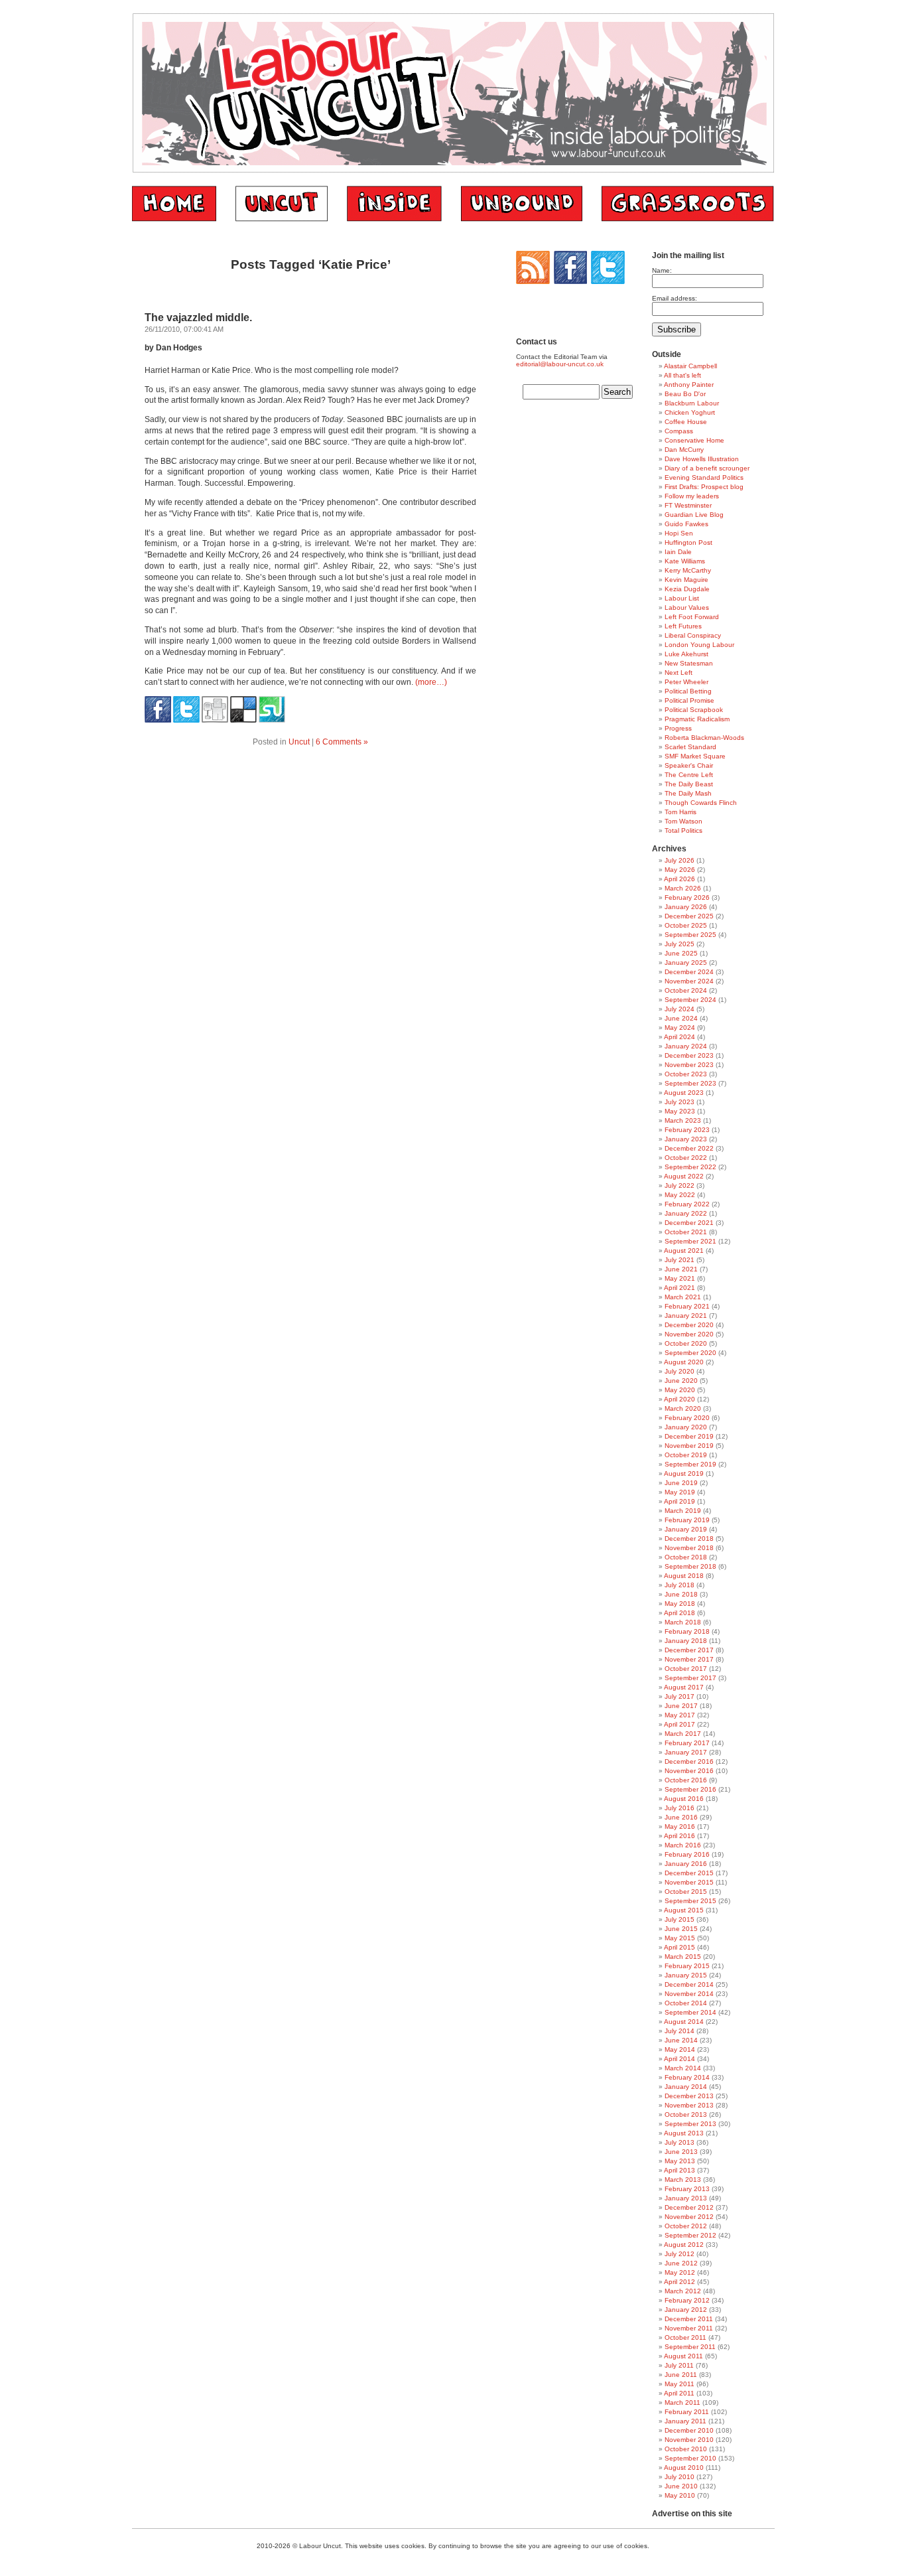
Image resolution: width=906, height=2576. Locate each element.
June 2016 (681, 1817)
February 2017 (687, 1743)
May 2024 (680, 1028)
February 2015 (687, 1966)
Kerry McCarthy (688, 570)
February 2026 (687, 897)
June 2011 (681, 2375)
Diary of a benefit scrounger (707, 468)
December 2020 (689, 1325)
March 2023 (683, 1120)
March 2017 (683, 1734)
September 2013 (690, 2124)
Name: (662, 270)
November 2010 (689, 2440)
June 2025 (681, 953)
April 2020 (679, 1399)
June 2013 (681, 2152)
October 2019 (686, 1455)
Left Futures (683, 626)
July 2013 (679, 2142)
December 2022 (689, 1148)
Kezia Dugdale (687, 589)
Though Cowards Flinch (701, 803)
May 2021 (680, 1278)
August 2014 (684, 2022)
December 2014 (689, 1984)
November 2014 (689, 1994)
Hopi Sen (679, 533)
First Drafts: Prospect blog (704, 487)
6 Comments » (342, 742)
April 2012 (679, 2282)
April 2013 (679, 2170)
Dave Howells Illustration (702, 459)
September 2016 (690, 1789)
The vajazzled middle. (198, 318)
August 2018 (684, 1576)
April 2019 (679, 1501)
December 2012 (689, 2207)
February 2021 (687, 1306)
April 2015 (679, 1947)
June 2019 (681, 1483)
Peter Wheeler (686, 682)
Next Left (679, 673)
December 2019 (689, 1436)
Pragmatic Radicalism (697, 719)
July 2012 (679, 2254)
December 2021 (689, 1223)
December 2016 (689, 1761)
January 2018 (686, 1641)
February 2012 (687, 2300)
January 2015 (686, 1975)
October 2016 (686, 1780)
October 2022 (686, 1158)
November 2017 (689, 1659)
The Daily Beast (689, 784)
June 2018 (681, 1594)
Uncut (299, 742)
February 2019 (687, 1520)
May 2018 (680, 1604)
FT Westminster (688, 505)
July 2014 (679, 2031)
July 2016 (679, 1808)
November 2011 (689, 2328)
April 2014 (679, 2059)
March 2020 (683, 1408)
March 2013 (683, 2180)
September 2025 (690, 935)
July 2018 (679, 1585)
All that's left (682, 375)
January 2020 (686, 1427)
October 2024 (686, 990)
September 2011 (690, 2347)
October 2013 (686, 2114)
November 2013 (689, 2105)
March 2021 (683, 1297)
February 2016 (687, 1854)
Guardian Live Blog (694, 515)
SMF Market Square (695, 756)
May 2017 (680, 1715)
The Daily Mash (688, 793)
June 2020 (681, 1381)
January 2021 (686, 1316)
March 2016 (683, 1845)
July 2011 (679, 2365)
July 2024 (679, 1009)
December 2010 (689, 2430)
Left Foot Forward (692, 617)
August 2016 (684, 1799)
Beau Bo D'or (685, 394)
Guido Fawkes (686, 524)
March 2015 (683, 1957)
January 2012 (686, 2310)
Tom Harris (680, 812)
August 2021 (684, 1251)
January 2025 (686, 963)
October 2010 (686, 2449)
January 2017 (686, 1752)
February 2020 (687, 1418)
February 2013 (687, 2189)
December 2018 (689, 1538)
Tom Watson (683, 821)
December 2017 (689, 1650)
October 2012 (686, 2226)
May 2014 (680, 2049)
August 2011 (683, 2356)
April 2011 (679, 2393)
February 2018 (687, 1631)
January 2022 (686, 1213)
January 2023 (686, 1139)
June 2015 (681, 1929)
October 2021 (686, 1232)
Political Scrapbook (694, 710)
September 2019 (690, 1464)
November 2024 (689, 981)
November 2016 (689, 1771)
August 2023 (684, 1093)
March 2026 (683, 888)
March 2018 (683, 1622)
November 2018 (689, 1548)
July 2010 (679, 2477)
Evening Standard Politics (704, 477)
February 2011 (687, 2412)
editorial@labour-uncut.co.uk (560, 364)
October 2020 (686, 1343)
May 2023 (680, 1111)
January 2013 (686, 2198)
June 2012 (681, 2263)
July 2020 (679, 1371)
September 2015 (690, 1901)
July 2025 (679, 944)
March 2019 (683, 1511)
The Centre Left (689, 775)
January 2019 (686, 1529)
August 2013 (684, 2133)
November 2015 (689, 1882)
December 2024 (689, 972)
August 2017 (684, 1687)
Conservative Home (694, 440)
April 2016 (679, 1836)
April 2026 (679, 879)
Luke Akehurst (686, 654)
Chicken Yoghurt (690, 412)
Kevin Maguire (686, 580)
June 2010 (681, 2486)
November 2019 (689, 1446)
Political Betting (688, 691)
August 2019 (684, 1473)
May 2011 (679, 2384)
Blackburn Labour (692, 403)
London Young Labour (699, 645)
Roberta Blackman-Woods (704, 738)
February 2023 (687, 1130)
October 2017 (686, 1669)
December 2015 (689, 1873)
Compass (679, 431)
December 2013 (689, 2096)
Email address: (675, 298)
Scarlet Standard (690, 747)
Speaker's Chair (689, 765)
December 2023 (689, 1055)
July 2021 (679, 1260)
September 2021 (690, 1241)
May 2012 (680, 2272)
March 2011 (682, 2402)
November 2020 (689, 1334)
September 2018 (690, 1566)
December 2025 (689, 916)
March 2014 (683, 2068)
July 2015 (679, 1919)
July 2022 (679, 1185)
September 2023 (690, 1083)
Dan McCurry (684, 450)
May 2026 (680, 870)
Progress (678, 728)
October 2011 (685, 2337)
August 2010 (684, 2468)
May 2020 (680, 1390)
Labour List (682, 598)
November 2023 (689, 1065)
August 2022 (684, 1176)
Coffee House (686, 422)
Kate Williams (685, 561)
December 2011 (689, 2319)
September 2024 (690, 1000)
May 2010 (680, 2495)
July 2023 (679, 1102)
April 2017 (679, 1724)
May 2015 (680, 1938)
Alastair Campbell (690, 366)
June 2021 (681, 1269)
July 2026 (679, 860)
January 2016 (686, 1864)
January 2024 (686, 1046)
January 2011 (685, 2421)
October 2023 (686, 1074)
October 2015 (686, 1892)
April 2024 (679, 1037)
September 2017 (690, 1678)
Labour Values (687, 608)
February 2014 (687, 2077)
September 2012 (690, 2235)
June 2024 (681, 1018)
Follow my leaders (692, 496)
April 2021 (679, 1288)
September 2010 (690, 2458)
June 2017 (681, 1706)
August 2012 (684, 2245)
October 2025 (686, 925)
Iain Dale (678, 552)
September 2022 (690, 1167)
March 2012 (683, 2291)
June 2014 (681, 2040)
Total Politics (683, 830)
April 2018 (679, 1613)
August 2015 (684, 1910)
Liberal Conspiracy (693, 635)
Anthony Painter (689, 385)
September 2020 (690, 1353)
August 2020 (684, 1362)
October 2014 (686, 2003)
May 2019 (680, 1492)
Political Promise (689, 700)
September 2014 (690, 2012)
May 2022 (680, 1195)
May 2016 (680, 1826)
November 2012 (689, 2217)
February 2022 (687, 1204)
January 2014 (686, 2087)
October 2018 (686, 1557)
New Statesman (689, 663)
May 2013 (680, 2161)
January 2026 (686, 907)
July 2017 (679, 1696)
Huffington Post (688, 542)
